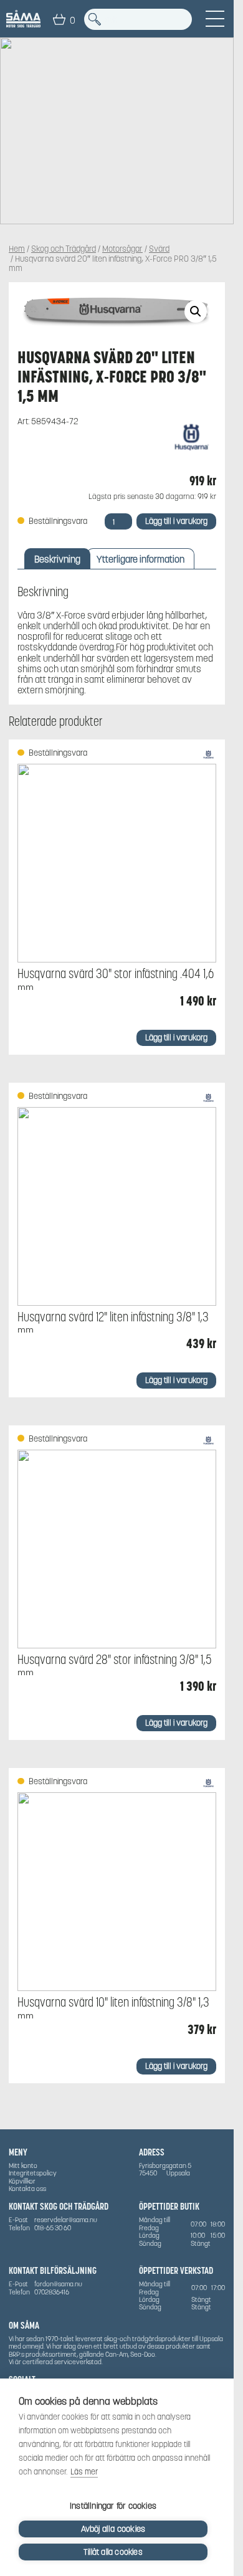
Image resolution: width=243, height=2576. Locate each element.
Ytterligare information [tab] (141, 559)
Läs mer (84, 2472)
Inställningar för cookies (113, 2506)
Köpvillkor (22, 2181)
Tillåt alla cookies (113, 2552)
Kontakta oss (27, 2189)
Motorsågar (122, 249)
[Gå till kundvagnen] (59, 19)
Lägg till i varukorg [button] (176, 1038)
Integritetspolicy (33, 2173)
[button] (196, 311)
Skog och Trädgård (64, 249)
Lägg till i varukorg (176, 521)
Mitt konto (23, 2165)
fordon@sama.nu (58, 2284)
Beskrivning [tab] (57, 559)
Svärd (159, 249)
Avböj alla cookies (113, 2529)
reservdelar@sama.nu (66, 2220)
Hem (17, 249)
